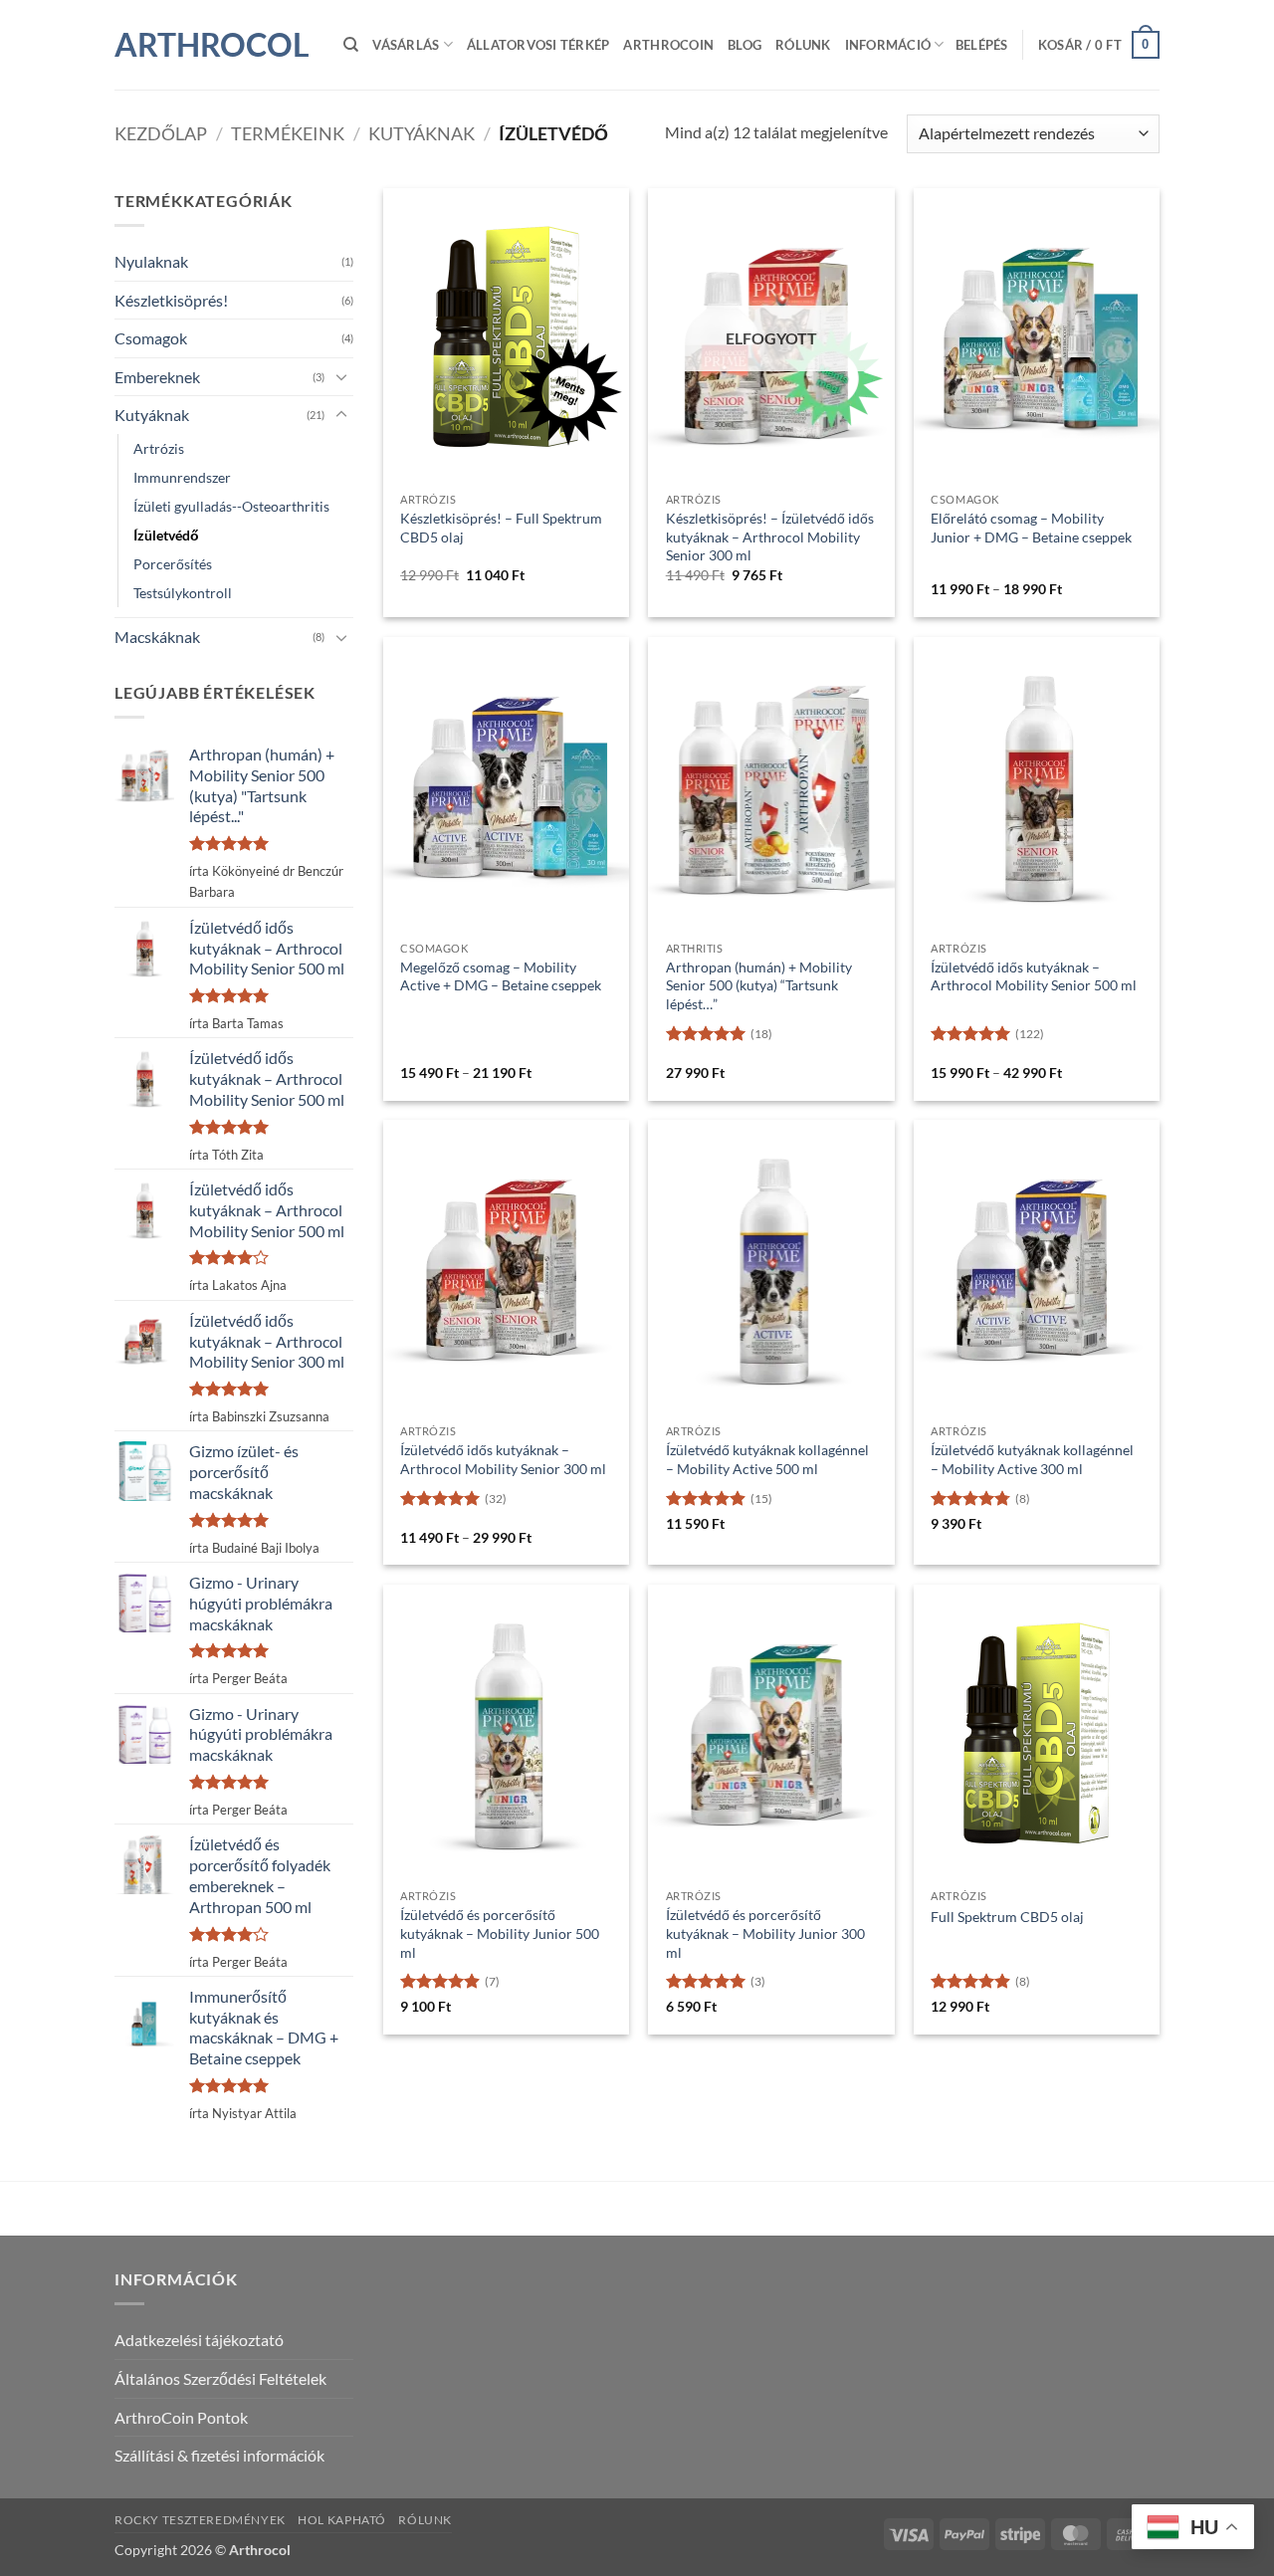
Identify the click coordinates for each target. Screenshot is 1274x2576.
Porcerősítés (173, 564)
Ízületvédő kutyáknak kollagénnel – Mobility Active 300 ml (1032, 1459)
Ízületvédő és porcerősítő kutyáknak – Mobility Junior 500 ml (500, 1933)
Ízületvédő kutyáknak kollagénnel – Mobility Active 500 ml (767, 1459)
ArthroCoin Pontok (181, 2417)
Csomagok (151, 338)
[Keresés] (351, 45)
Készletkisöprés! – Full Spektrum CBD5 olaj (501, 528)
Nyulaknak (151, 261)
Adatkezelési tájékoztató (199, 2340)
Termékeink (288, 133)
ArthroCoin (668, 45)
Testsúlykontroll (183, 593)
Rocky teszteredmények (200, 2520)
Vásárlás (406, 45)
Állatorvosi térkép (538, 45)
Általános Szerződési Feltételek (220, 2378)
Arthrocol (212, 45)
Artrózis (159, 448)
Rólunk (803, 45)
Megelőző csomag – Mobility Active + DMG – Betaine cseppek (501, 976)
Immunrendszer (182, 477)
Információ (888, 45)
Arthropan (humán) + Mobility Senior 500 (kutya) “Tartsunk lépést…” (759, 985)
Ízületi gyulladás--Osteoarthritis (231, 506)
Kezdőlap (161, 133)
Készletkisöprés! (171, 300)
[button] (982, 45)
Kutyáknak (422, 133)
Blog (744, 45)
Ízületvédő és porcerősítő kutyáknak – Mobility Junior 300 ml (765, 1933)
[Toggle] (341, 376)
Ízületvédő (166, 535)
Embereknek (157, 377)
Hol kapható (342, 2520)
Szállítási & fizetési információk (219, 2455)
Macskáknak (157, 637)
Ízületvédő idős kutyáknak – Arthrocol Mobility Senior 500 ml (1034, 976)
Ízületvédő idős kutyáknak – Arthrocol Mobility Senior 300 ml (503, 1459)
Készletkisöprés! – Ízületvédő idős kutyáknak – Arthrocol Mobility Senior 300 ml (770, 537)
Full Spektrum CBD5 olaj (1007, 1917)
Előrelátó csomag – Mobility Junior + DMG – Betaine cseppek (1031, 528)
